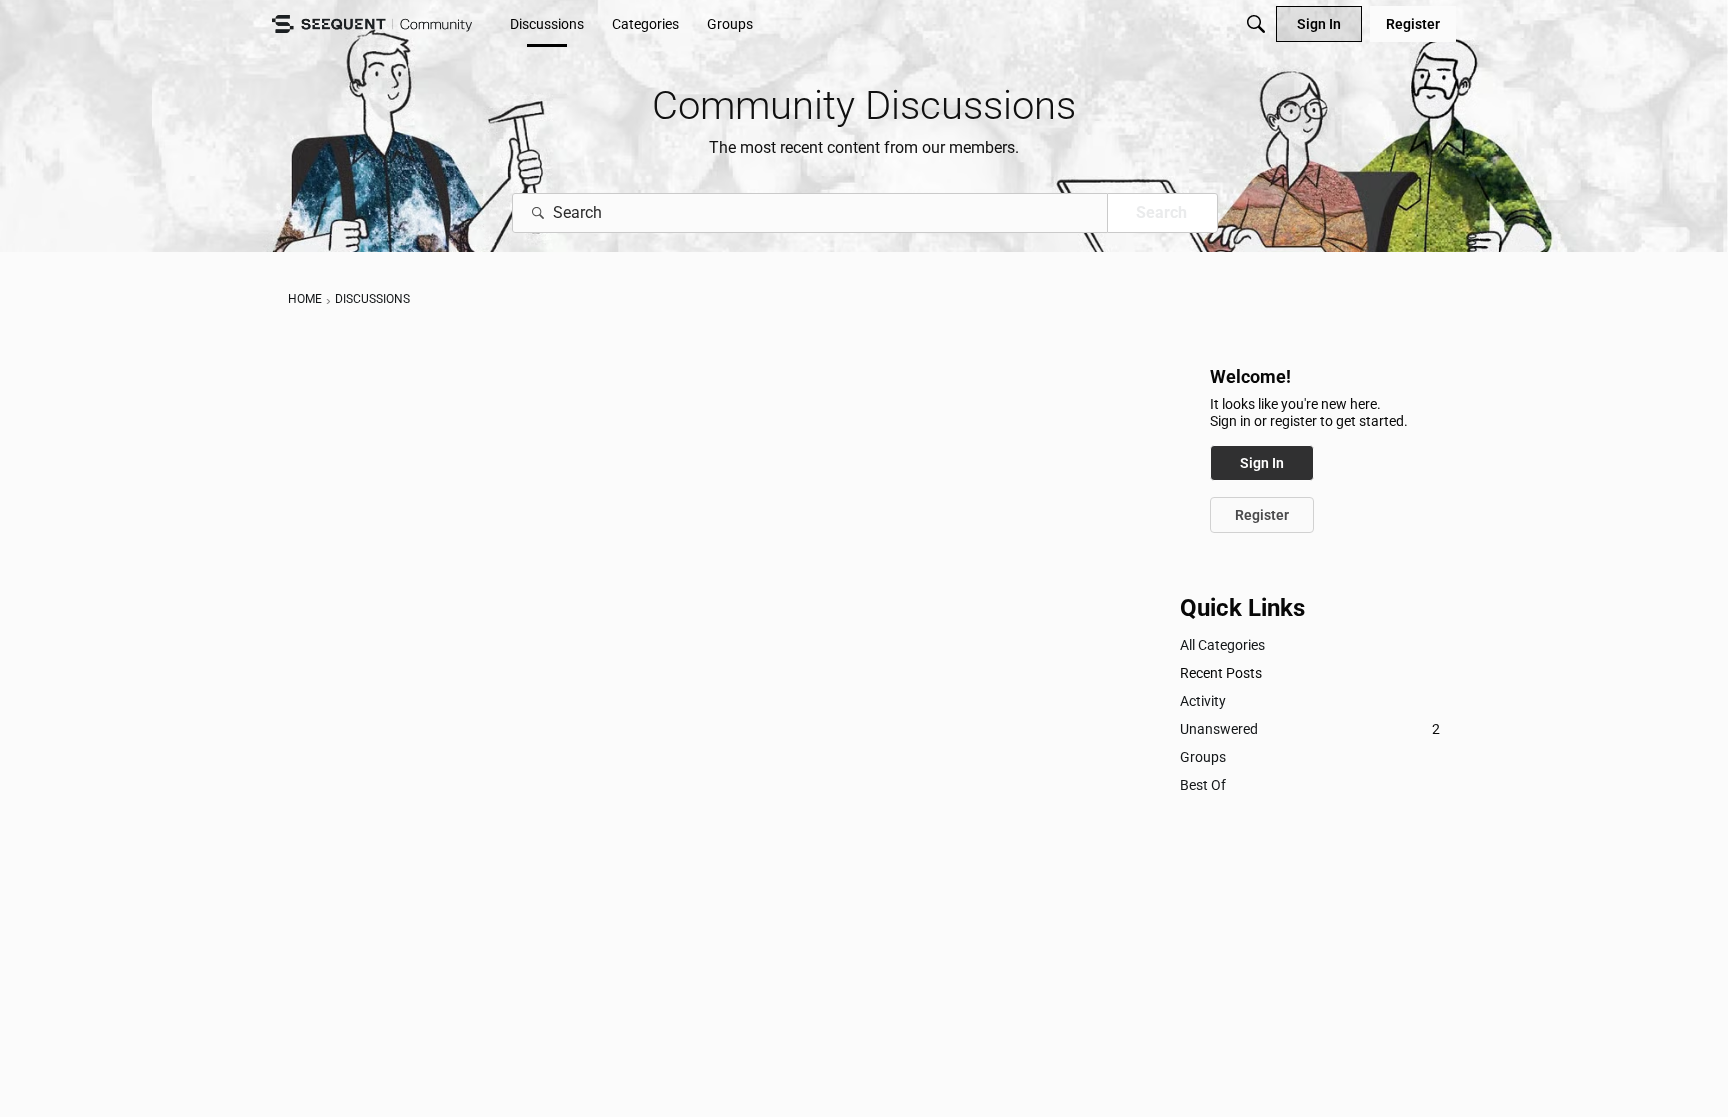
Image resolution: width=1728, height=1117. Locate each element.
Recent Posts (1221, 673)
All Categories (1222, 645)
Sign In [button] (1262, 463)
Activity (1203, 701)
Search (1161, 212)
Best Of (1203, 785)
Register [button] (1262, 515)
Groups (1203, 757)
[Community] (372, 24)
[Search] (1256, 24)
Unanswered (1310, 729)
